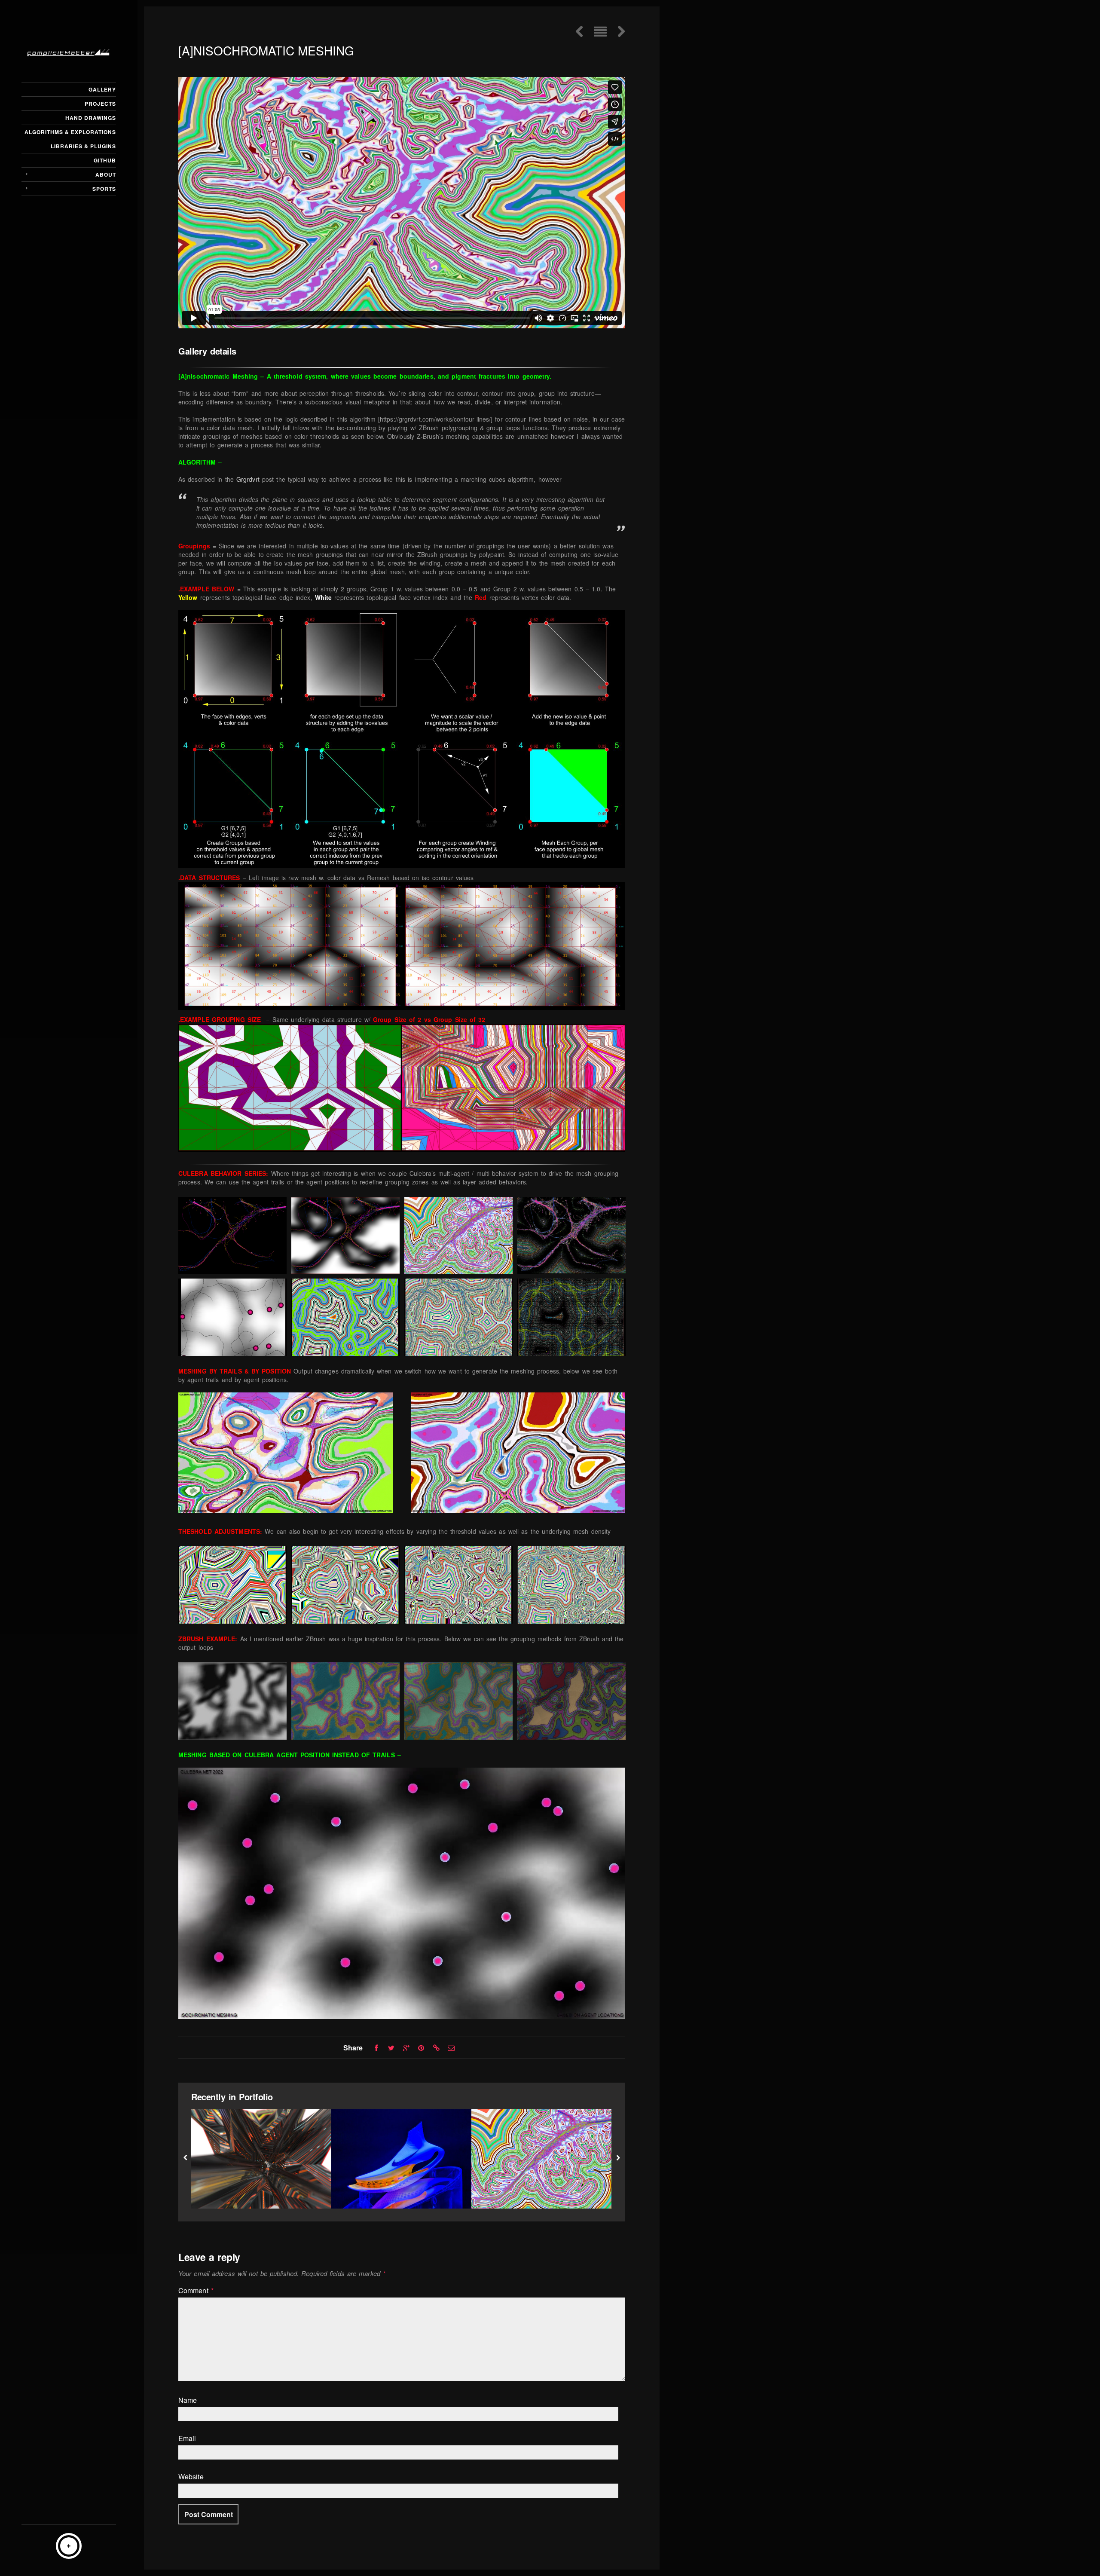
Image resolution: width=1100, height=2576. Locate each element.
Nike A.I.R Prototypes (401, 2191)
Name (188, 2400)
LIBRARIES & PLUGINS (83, 146)
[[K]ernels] (261, 2159)
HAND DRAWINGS (91, 118)
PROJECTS (100, 104)
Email (187, 2438)
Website (191, 2477)
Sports (104, 189)
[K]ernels (261, 2191)
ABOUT (106, 174)
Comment (196, 2291)
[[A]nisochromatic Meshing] (541, 2159)
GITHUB (105, 160)
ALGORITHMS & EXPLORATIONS (70, 132)
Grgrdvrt (248, 479)
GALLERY (102, 89)
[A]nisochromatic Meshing (541, 2191)
